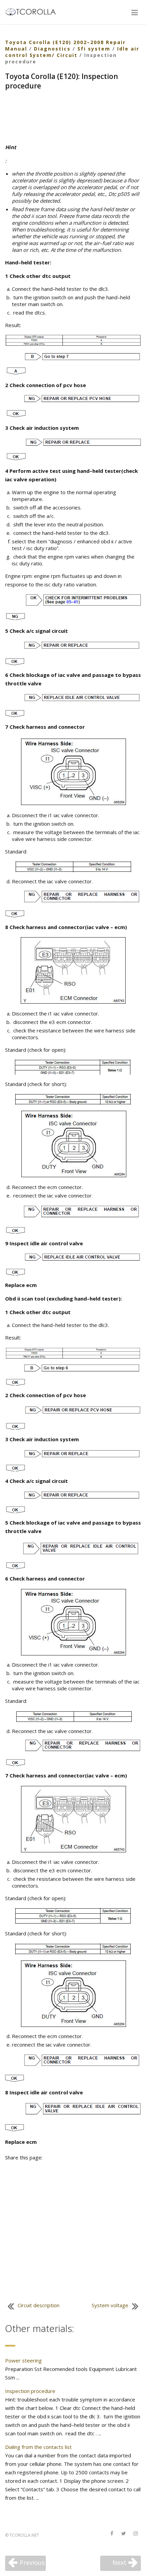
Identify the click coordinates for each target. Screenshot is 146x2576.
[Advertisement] (73, 118)
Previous (32, 2562)
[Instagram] (135, 2534)
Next (119, 2562)
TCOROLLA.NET (24, 2535)
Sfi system (94, 49)
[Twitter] (124, 2534)
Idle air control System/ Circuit (72, 52)
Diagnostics (52, 49)
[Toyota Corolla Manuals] (33, 11)
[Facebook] (112, 2534)
